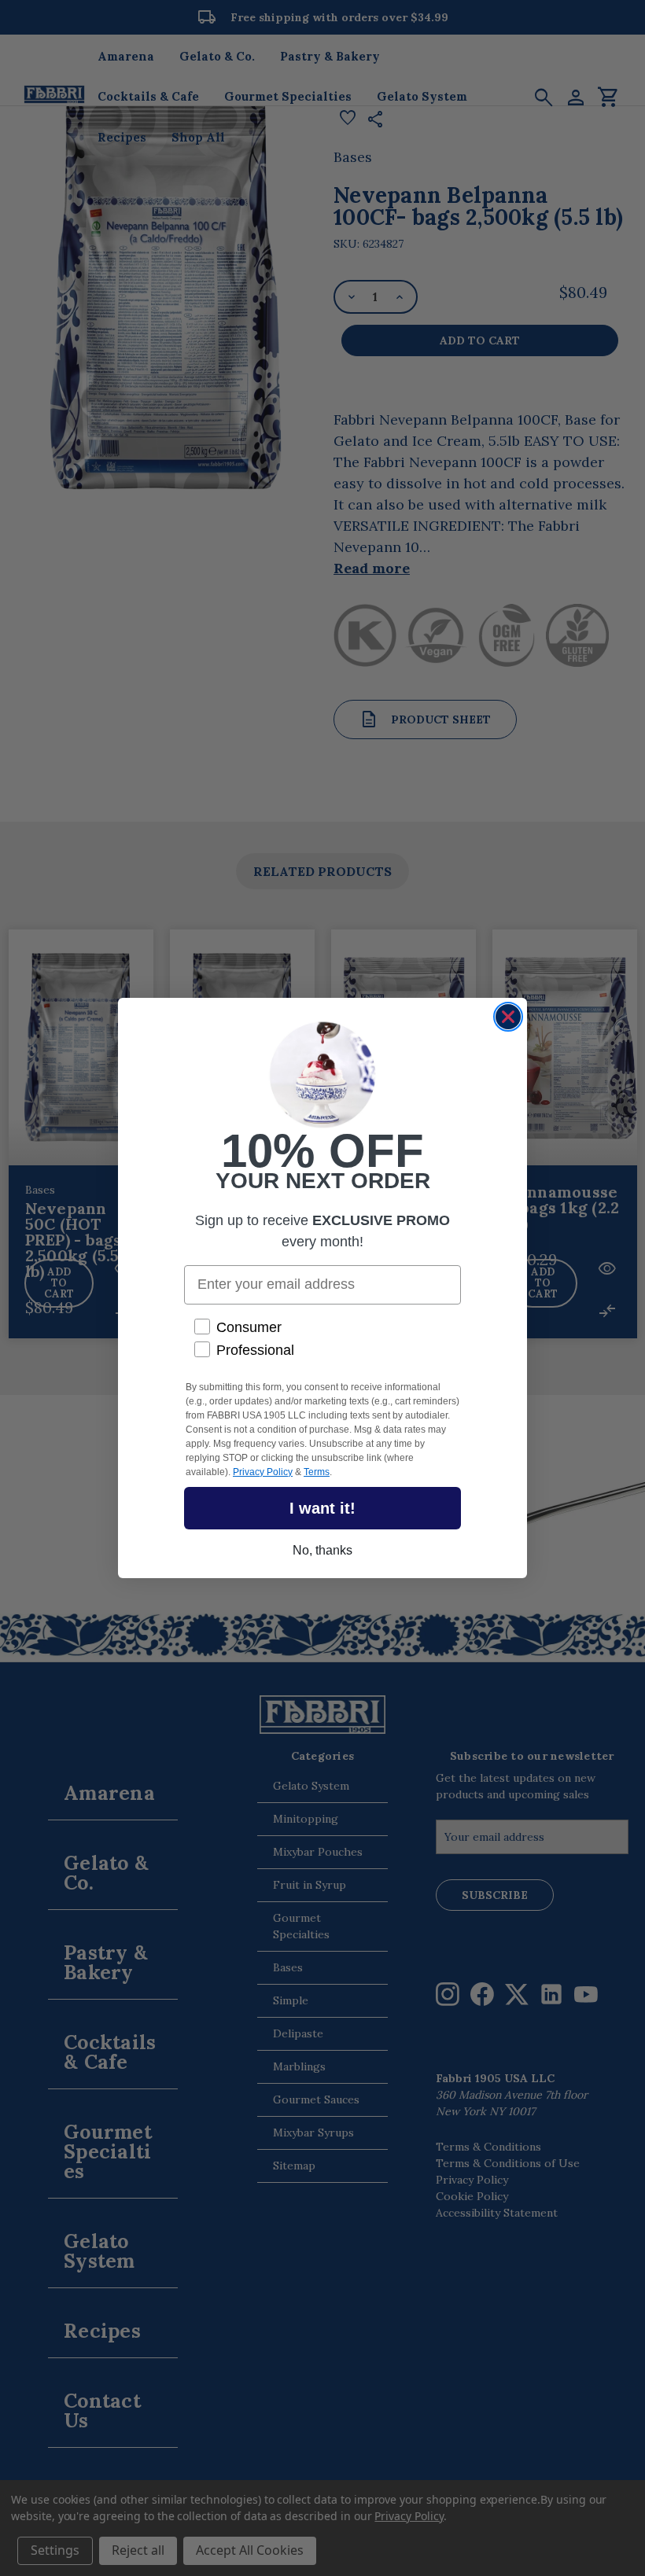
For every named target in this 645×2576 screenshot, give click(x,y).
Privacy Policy (263, 1472)
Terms (317, 1472)
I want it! (322, 1508)
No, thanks (322, 1550)
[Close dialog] (508, 1017)
